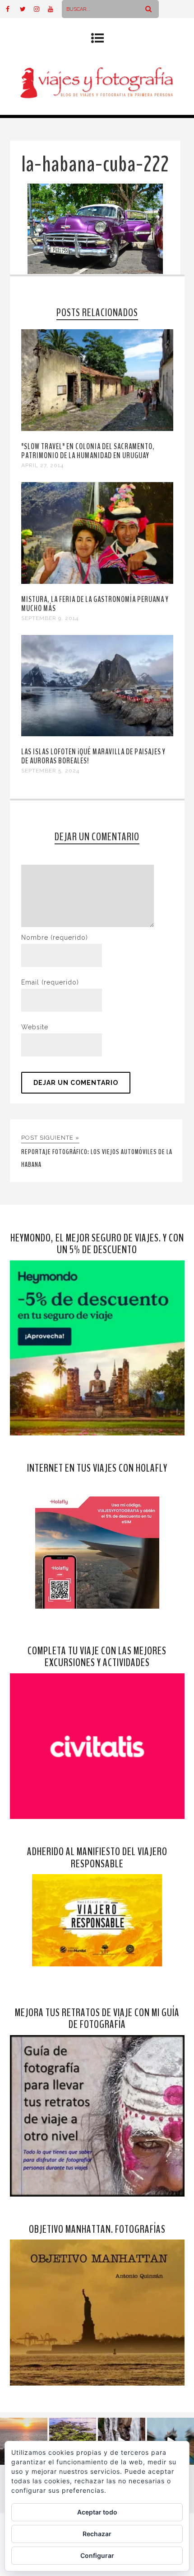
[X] (27, 9)
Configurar (97, 2555)
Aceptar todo (97, 2512)
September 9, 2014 (50, 618)
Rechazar (97, 2534)
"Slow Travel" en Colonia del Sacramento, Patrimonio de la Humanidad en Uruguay (88, 451)
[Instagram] (41, 9)
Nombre (55, 938)
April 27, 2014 (42, 465)
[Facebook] (13, 9)
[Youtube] (55, 9)
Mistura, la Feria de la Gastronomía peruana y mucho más (95, 604)
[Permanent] (97, 429)
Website (35, 1027)
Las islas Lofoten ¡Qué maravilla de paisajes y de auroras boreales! (93, 756)
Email (50, 982)
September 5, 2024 (50, 771)
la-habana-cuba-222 (95, 164)
